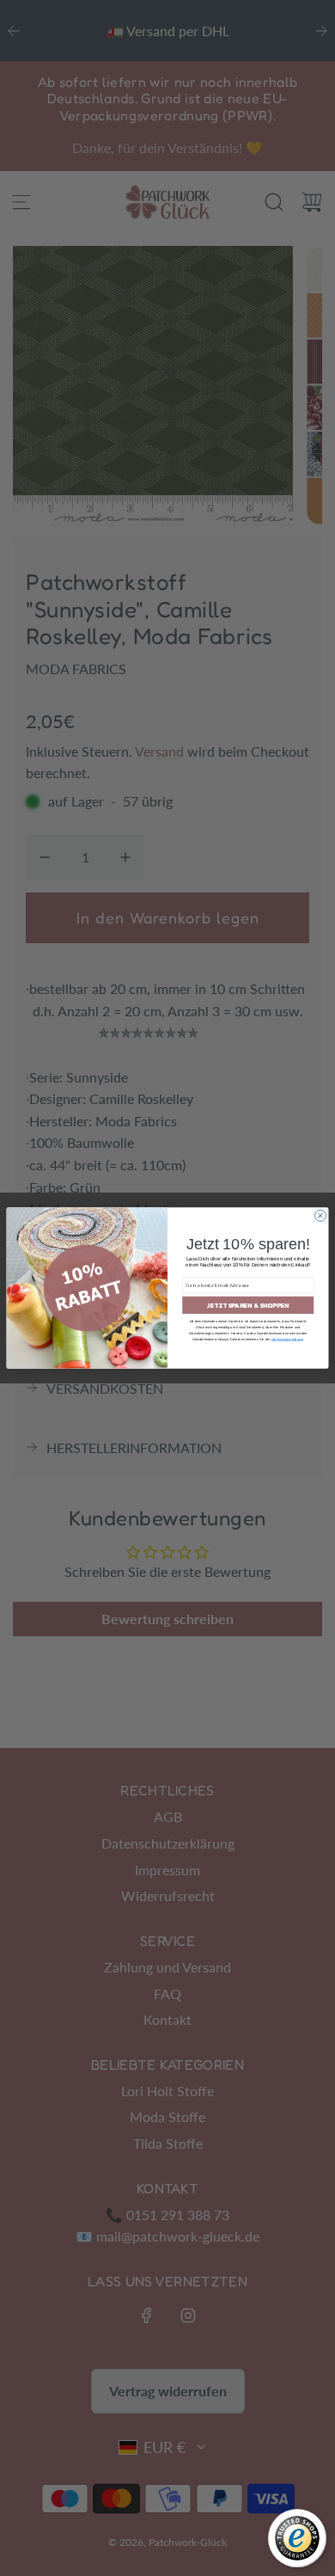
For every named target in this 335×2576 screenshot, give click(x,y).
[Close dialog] (320, 1215)
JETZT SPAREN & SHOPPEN (248, 1305)
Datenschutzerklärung (288, 1340)
